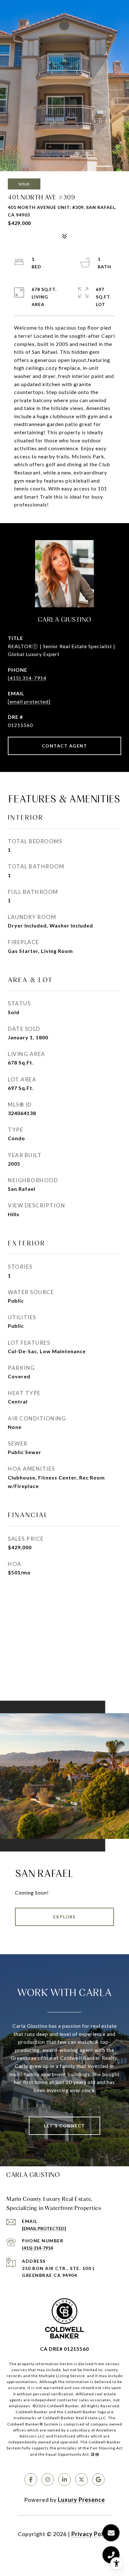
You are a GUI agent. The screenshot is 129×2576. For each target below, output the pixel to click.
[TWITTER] (81, 2480)
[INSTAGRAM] (48, 2480)
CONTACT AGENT (65, 746)
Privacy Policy (91, 2534)
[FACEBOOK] (31, 2480)
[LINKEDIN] (64, 2480)
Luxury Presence (81, 2500)
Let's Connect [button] (64, 2126)
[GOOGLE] (98, 2480)
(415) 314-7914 (27, 678)
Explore (65, 1917)
